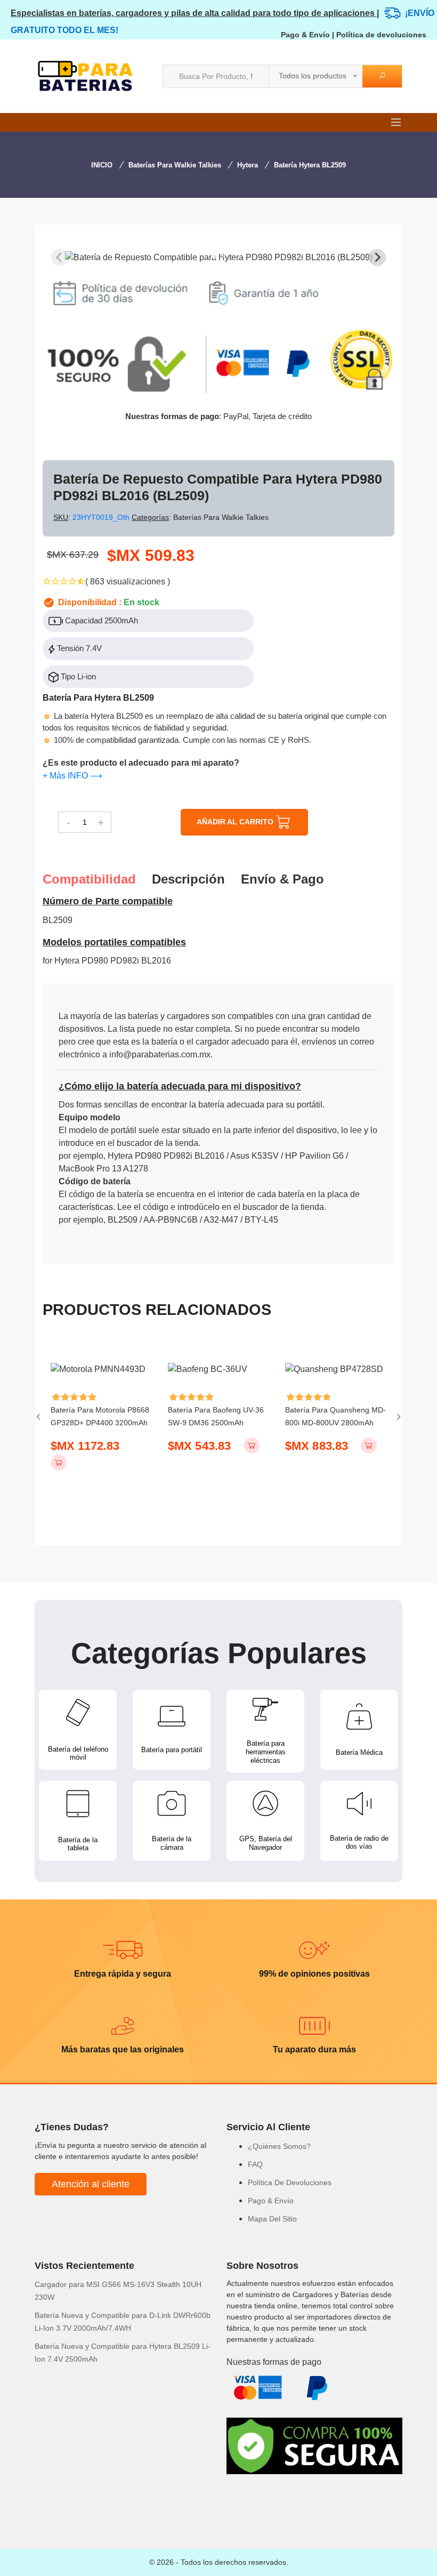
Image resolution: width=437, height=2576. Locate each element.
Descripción (188, 879)
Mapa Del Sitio (272, 2219)
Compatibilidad (89, 879)
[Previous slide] (60, 258)
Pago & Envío (305, 35)
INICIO (102, 165)
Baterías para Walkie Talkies (175, 165)
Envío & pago (282, 879)
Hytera (248, 165)
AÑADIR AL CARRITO (236, 822)
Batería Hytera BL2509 (310, 165)
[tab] (215, 256)
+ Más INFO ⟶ (72, 776)
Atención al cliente (91, 2184)
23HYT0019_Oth (102, 517)
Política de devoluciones (381, 35)
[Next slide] (377, 258)
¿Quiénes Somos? (279, 2146)
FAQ (255, 2164)
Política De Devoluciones (290, 2182)
